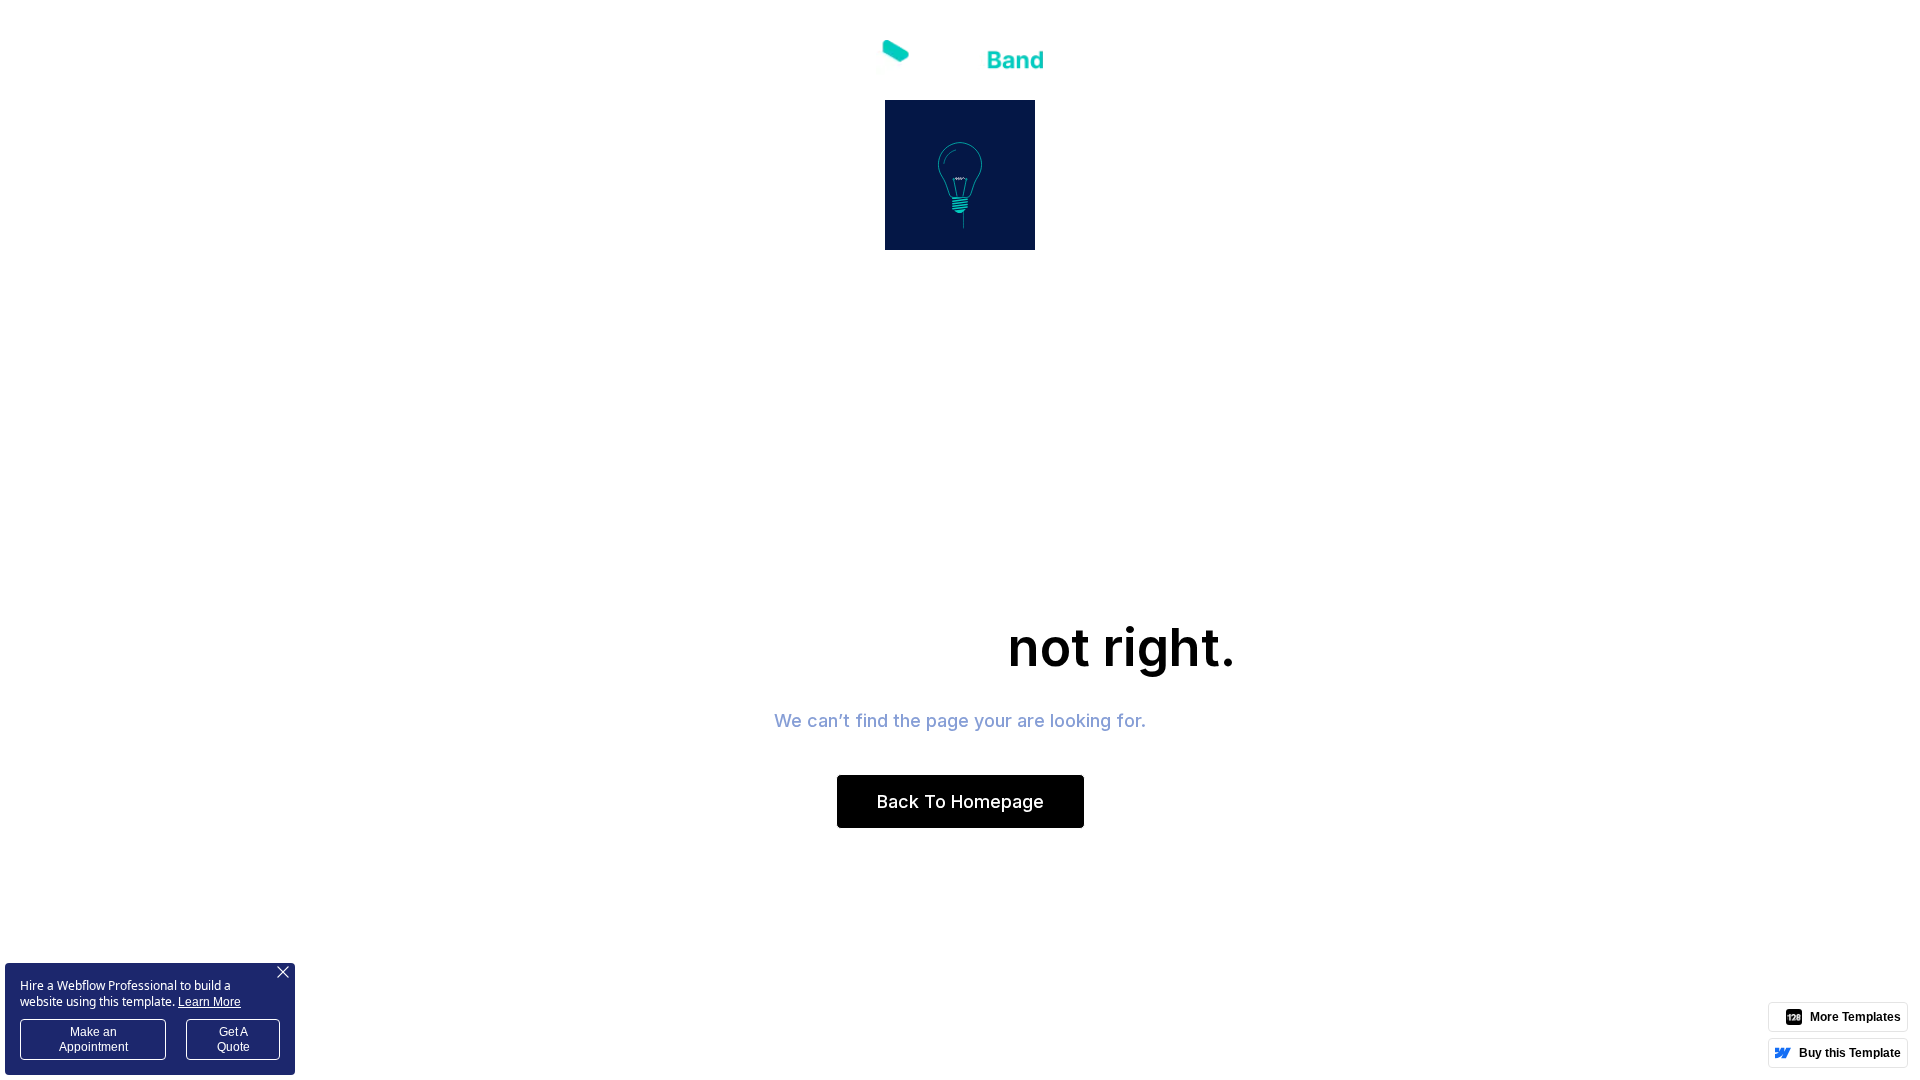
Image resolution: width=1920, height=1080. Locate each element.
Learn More (209, 1002)
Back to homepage (960, 801)
